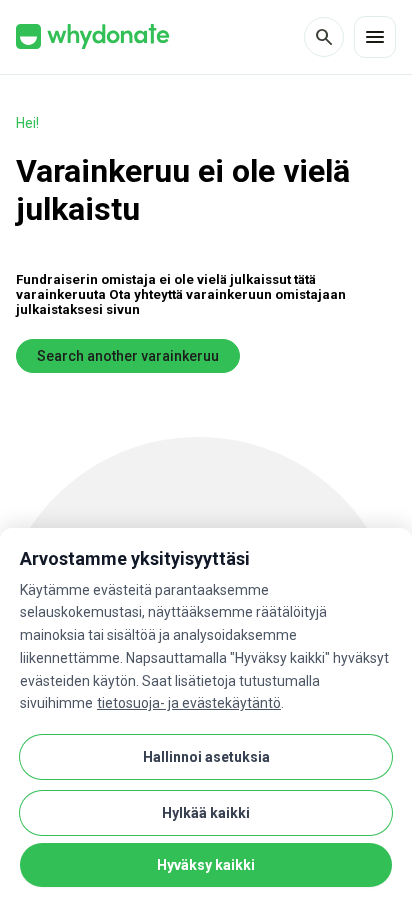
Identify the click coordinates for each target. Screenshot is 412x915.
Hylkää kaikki (206, 813)
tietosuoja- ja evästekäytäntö (189, 703)
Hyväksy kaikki (206, 865)
